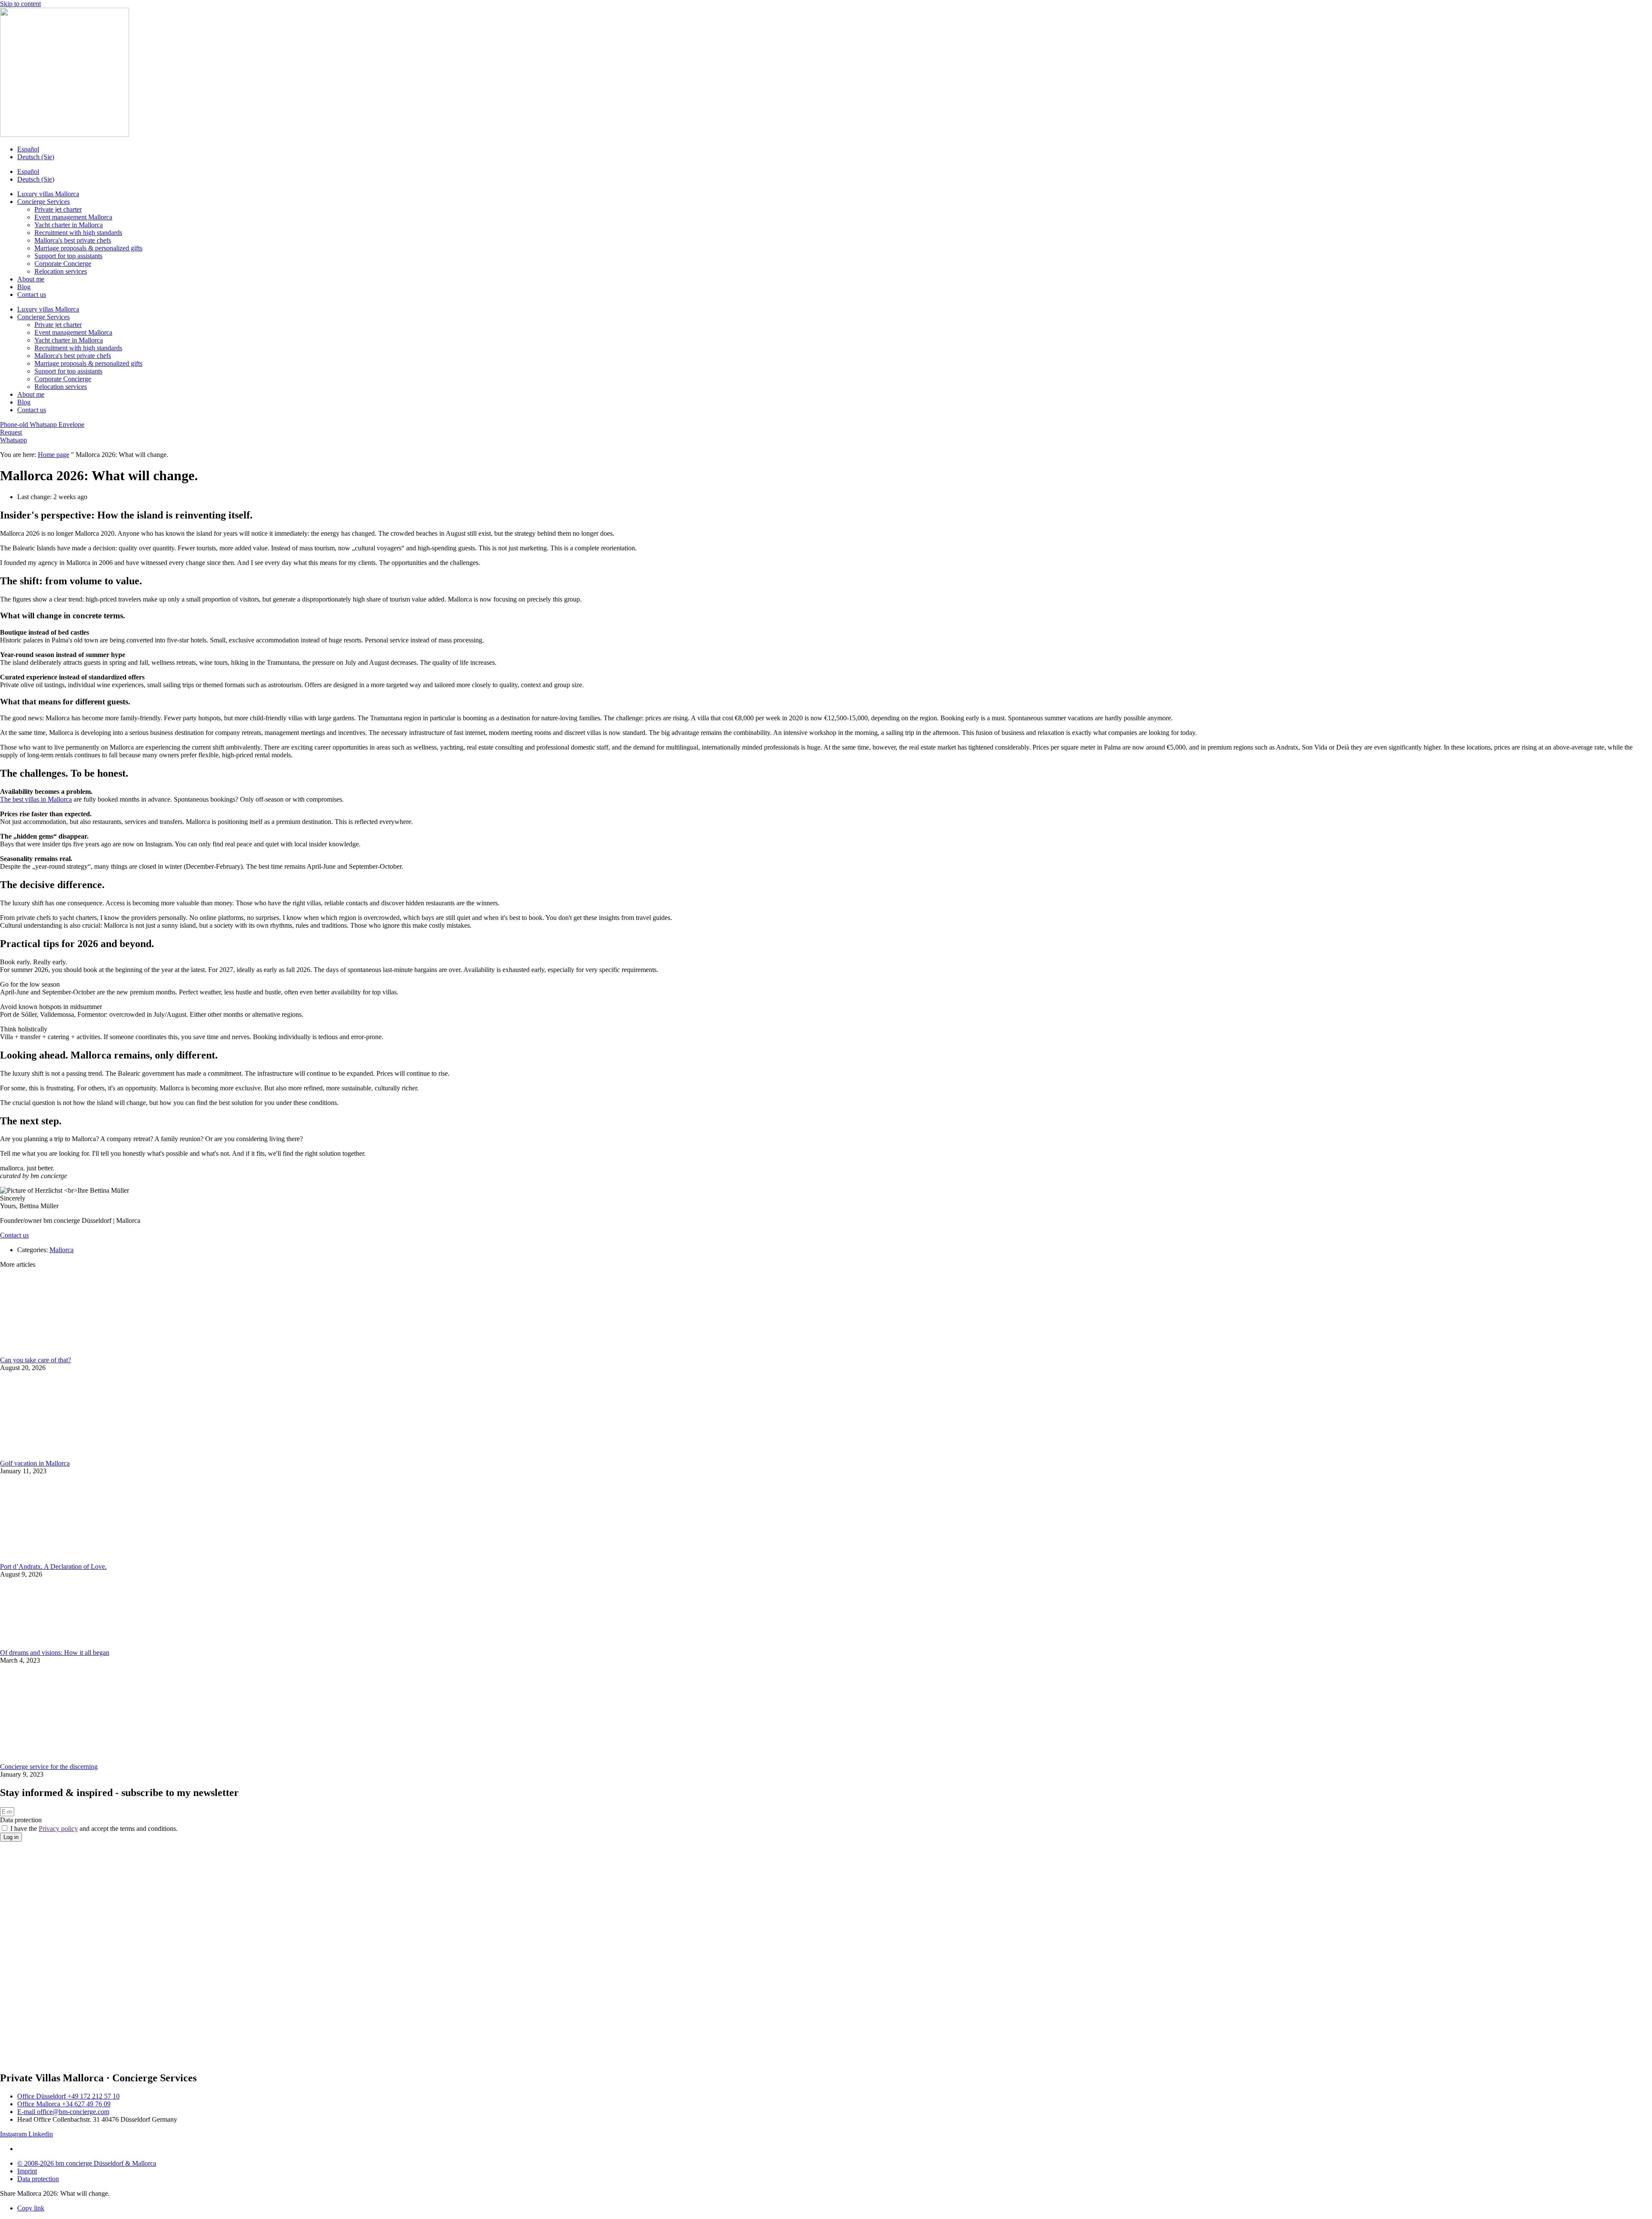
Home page (54, 455)
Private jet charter (58, 209)
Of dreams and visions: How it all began (55, 1653)
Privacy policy (58, 1829)
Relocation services (61, 271)
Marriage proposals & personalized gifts (88, 248)
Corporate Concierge (63, 264)
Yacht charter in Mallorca (69, 225)
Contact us (32, 295)
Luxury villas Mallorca (48, 194)
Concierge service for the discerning (49, 1767)
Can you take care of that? (35, 1360)
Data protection (21, 1820)
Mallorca (62, 1250)
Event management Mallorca (73, 217)
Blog (24, 287)
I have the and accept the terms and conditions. (94, 1829)
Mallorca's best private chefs (73, 240)
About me (31, 279)
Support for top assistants (68, 256)
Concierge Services (43, 202)
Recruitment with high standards (78, 233)
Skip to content (20, 4)
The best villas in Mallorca (36, 799)
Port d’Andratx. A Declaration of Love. (53, 1566)
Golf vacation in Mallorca (35, 1463)
